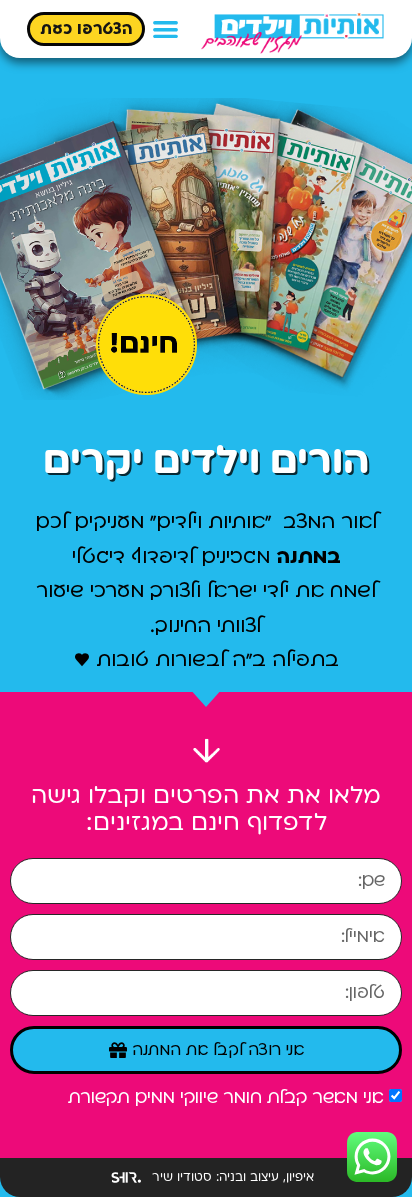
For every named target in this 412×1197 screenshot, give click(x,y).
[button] (165, 29)
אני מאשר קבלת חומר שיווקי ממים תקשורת (226, 1097)
